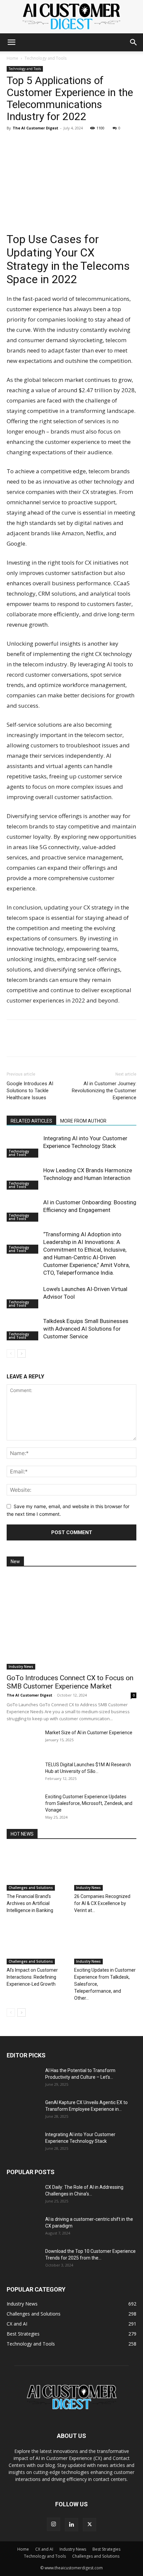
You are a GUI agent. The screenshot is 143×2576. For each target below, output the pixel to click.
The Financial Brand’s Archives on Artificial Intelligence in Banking (30, 1903)
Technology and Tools (46, 58)
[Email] (59, 143)
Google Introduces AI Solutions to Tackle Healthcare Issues (30, 1091)
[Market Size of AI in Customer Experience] (23, 1741)
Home (12, 58)
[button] (11, 42)
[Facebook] (29, 143)
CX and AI (44, 2549)
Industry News (21, 1667)
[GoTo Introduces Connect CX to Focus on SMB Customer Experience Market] (71, 1622)
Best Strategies (106, 2549)
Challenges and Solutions (31, 1888)
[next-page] (21, 1354)
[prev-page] (11, 1354)
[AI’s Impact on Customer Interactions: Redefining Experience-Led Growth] (38, 1943)
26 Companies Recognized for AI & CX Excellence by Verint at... (102, 1903)
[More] (75, 143)
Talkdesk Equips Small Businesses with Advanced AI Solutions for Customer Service (86, 1329)
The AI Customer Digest (35, 128)
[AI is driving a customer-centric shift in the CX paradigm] (23, 2227)
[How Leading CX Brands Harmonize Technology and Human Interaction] (23, 1178)
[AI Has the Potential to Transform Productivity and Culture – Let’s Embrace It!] (23, 2079)
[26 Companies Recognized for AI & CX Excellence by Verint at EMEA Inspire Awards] (105, 1869)
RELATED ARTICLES (31, 1121)
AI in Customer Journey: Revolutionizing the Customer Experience (104, 1091)
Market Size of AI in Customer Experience (89, 1733)
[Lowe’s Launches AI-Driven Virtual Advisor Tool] (23, 1297)
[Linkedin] (13, 143)
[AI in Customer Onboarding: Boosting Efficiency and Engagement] (23, 1210)
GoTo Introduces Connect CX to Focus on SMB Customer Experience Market (70, 1682)
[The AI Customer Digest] (71, 17)
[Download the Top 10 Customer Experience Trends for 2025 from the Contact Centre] (23, 2260)
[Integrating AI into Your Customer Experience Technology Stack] (23, 1146)
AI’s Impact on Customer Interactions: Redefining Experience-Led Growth (32, 1977)
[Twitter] (44, 143)
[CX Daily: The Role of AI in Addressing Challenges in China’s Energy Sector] (23, 2195)
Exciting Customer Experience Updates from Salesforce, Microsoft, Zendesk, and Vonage (89, 1803)
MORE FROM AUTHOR (83, 1121)
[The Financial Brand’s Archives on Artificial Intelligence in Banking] (38, 1869)
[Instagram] (54, 2524)
